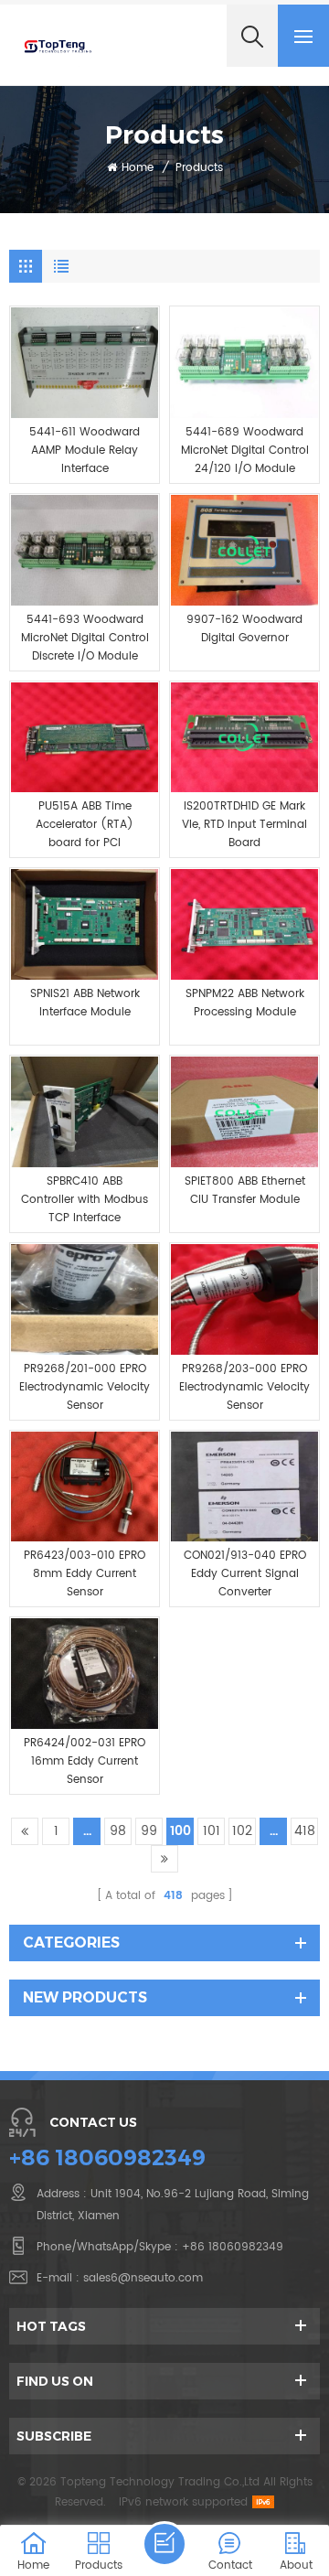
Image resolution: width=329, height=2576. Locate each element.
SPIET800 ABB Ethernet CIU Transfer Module (245, 1191)
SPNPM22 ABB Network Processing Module (245, 1003)
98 (118, 1831)
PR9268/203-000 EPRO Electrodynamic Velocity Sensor (244, 1387)
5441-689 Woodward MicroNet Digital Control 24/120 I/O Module (245, 451)
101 (212, 1831)
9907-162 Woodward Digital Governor (244, 629)
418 (305, 1831)
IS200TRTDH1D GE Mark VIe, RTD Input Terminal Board (244, 825)
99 (149, 1831)
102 (242, 1831)
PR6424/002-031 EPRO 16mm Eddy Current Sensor (85, 1761)
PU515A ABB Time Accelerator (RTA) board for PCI (85, 825)
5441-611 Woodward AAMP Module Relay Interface (85, 451)
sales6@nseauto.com (143, 2278)
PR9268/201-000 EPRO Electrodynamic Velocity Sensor (85, 1387)
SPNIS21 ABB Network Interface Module (85, 1003)
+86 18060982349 (107, 2157)
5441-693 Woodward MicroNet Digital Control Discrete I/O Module (85, 638)
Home (138, 168)
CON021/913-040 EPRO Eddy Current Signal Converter (245, 1574)
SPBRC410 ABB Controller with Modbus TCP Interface (85, 1200)
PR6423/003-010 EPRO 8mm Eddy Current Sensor (85, 1574)
